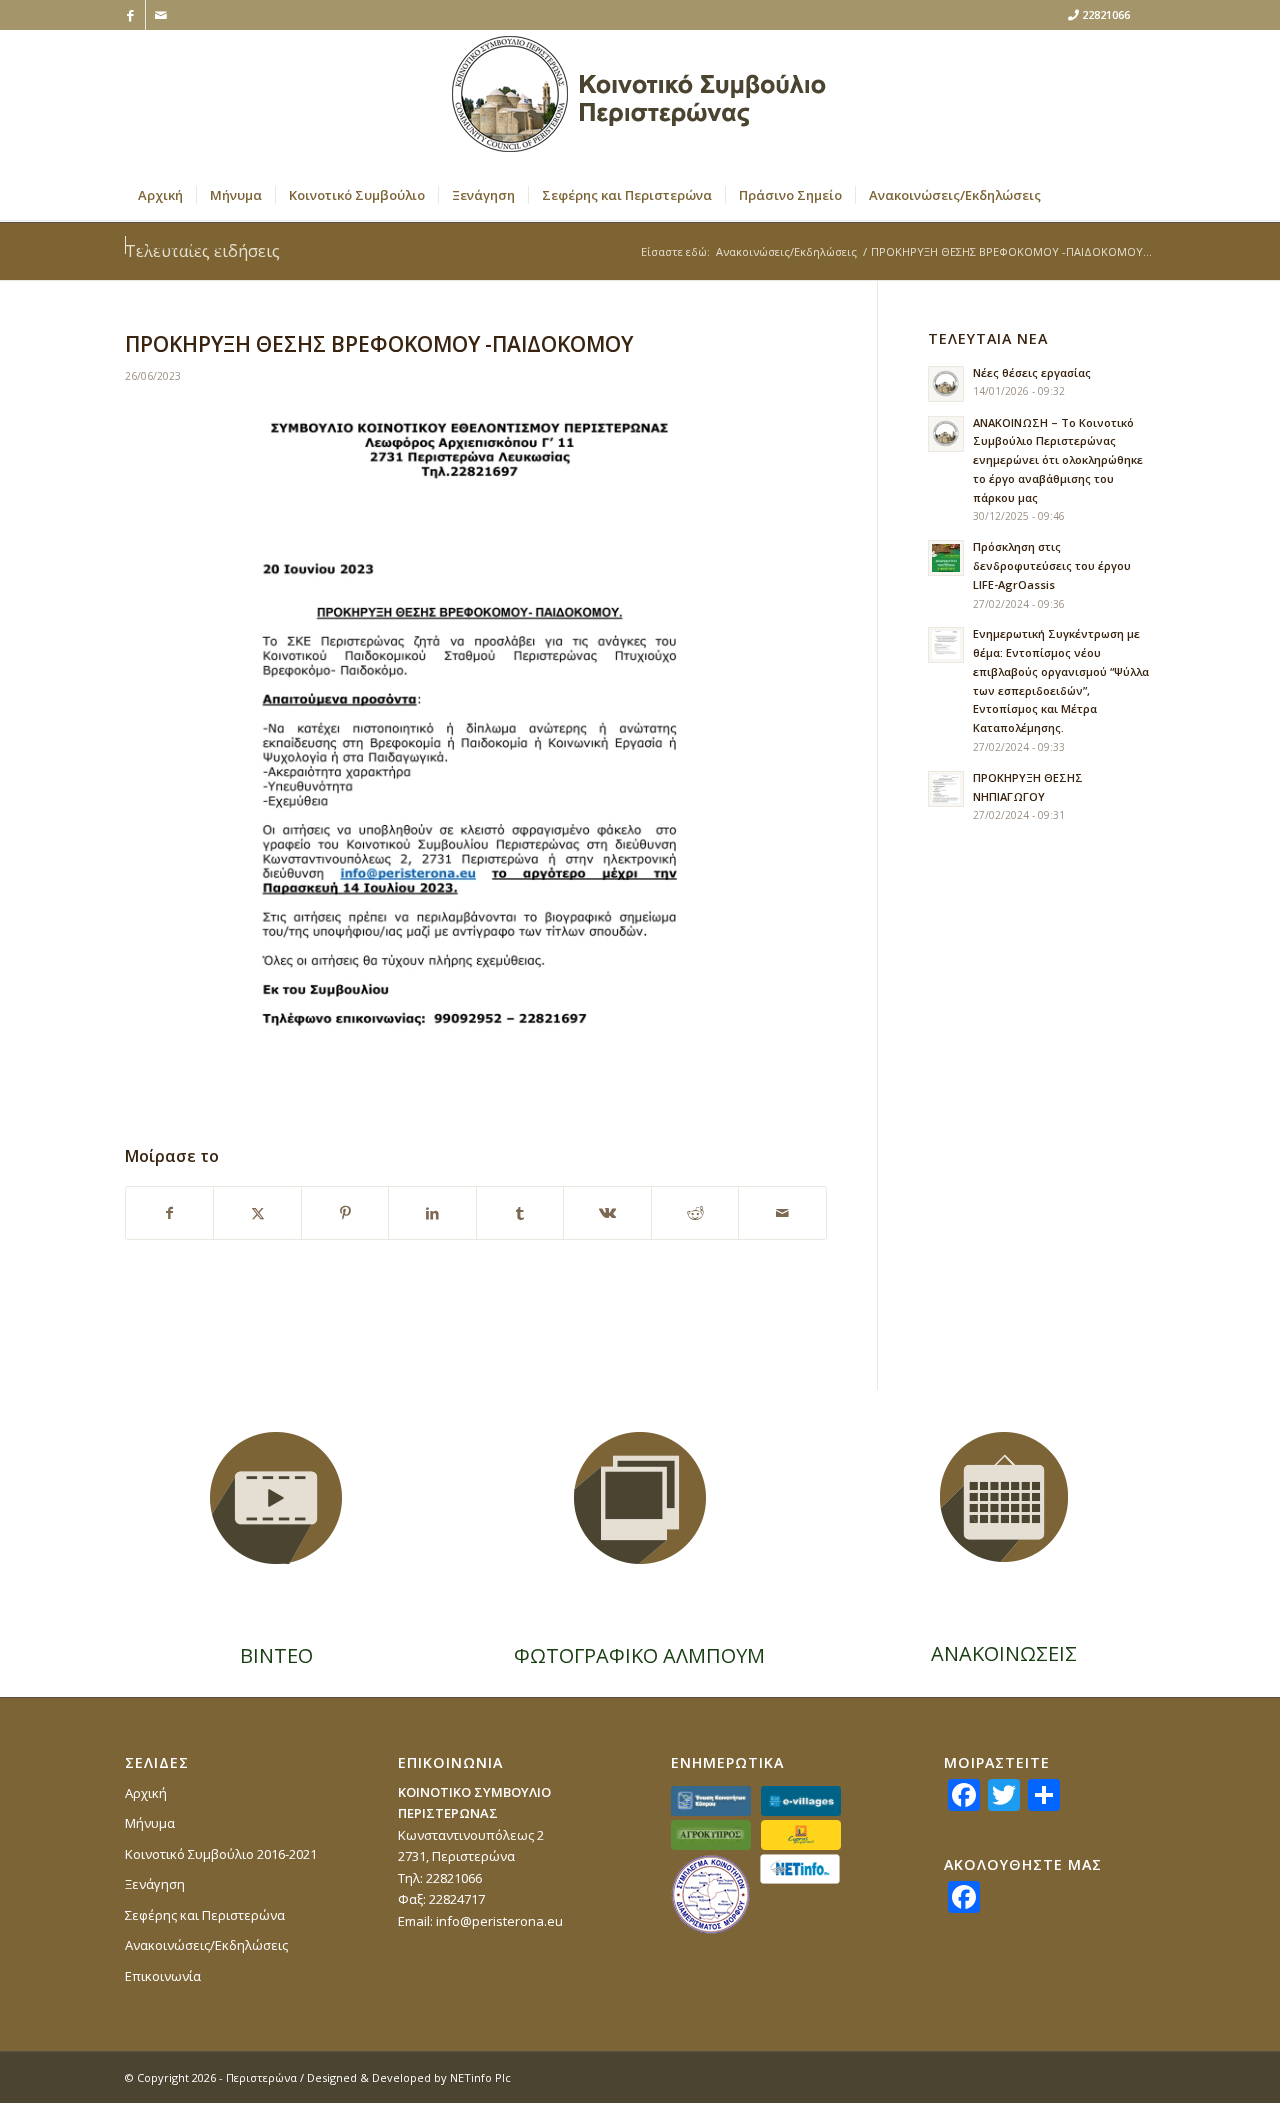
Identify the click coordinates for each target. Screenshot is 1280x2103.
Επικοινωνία (163, 1976)
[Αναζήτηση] (1142, 245)
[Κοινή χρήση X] (257, 1213)
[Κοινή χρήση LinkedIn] (432, 1213)
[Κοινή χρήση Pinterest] (345, 1213)
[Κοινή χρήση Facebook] (169, 1213)
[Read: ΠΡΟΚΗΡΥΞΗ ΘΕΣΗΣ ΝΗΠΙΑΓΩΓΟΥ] (946, 789)
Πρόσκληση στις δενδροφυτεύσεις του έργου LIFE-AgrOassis (1052, 565)
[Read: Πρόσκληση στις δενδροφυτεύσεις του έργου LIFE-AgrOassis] (946, 558)
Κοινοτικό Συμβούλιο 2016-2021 (221, 1854)
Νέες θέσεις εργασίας (1032, 372)
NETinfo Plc (480, 2077)
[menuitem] (160, 195)
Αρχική (146, 1793)
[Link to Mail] (161, 15)
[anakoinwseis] (1004, 1497)
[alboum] (640, 1498)
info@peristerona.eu (499, 1921)
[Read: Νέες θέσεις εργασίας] (946, 384)
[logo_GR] (640, 100)
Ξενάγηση (155, 1884)
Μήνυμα (150, 1823)
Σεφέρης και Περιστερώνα (205, 1915)
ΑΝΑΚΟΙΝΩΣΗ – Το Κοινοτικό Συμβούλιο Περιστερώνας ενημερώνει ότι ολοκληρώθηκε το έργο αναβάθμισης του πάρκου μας (1058, 460)
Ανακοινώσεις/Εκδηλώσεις (206, 1945)
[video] (276, 1498)
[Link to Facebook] (130, 15)
